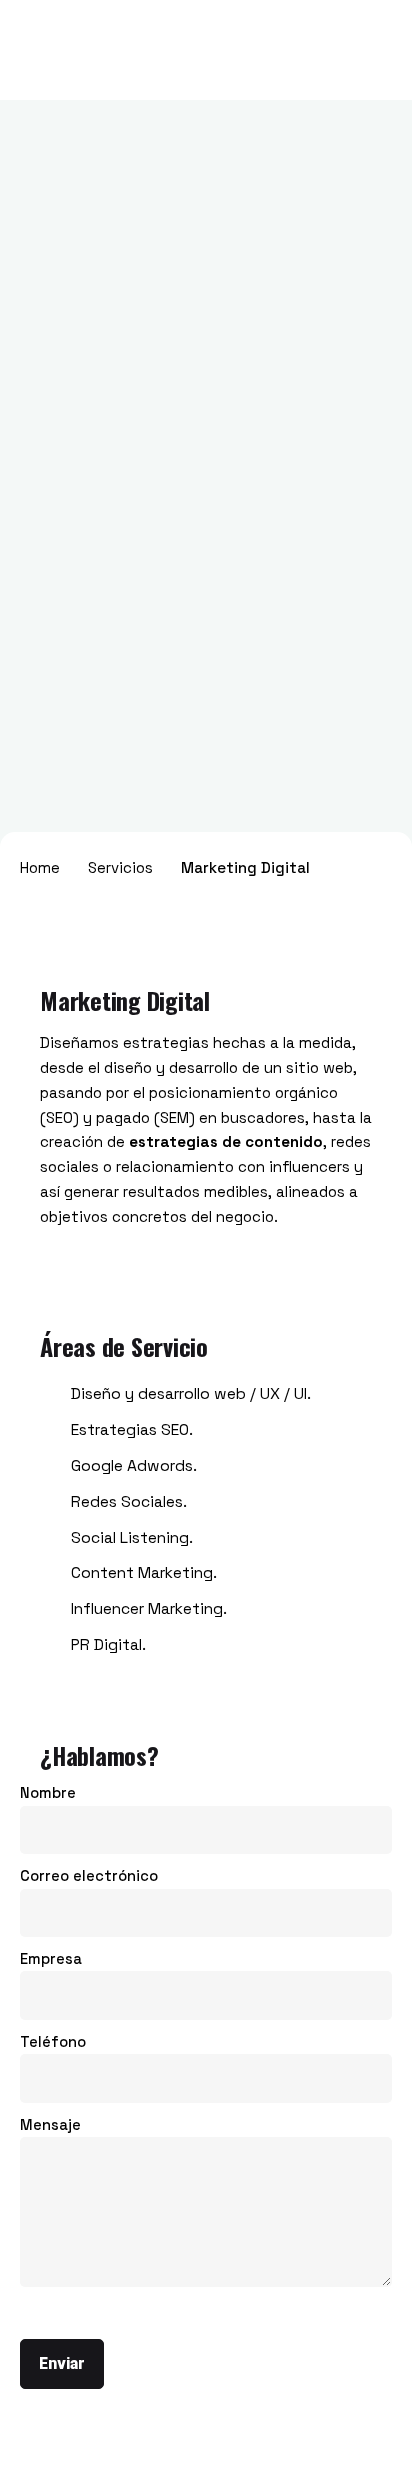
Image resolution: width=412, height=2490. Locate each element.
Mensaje (50, 2125)
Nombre (48, 1793)
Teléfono (53, 2042)
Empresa (51, 1959)
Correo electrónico (89, 1876)
